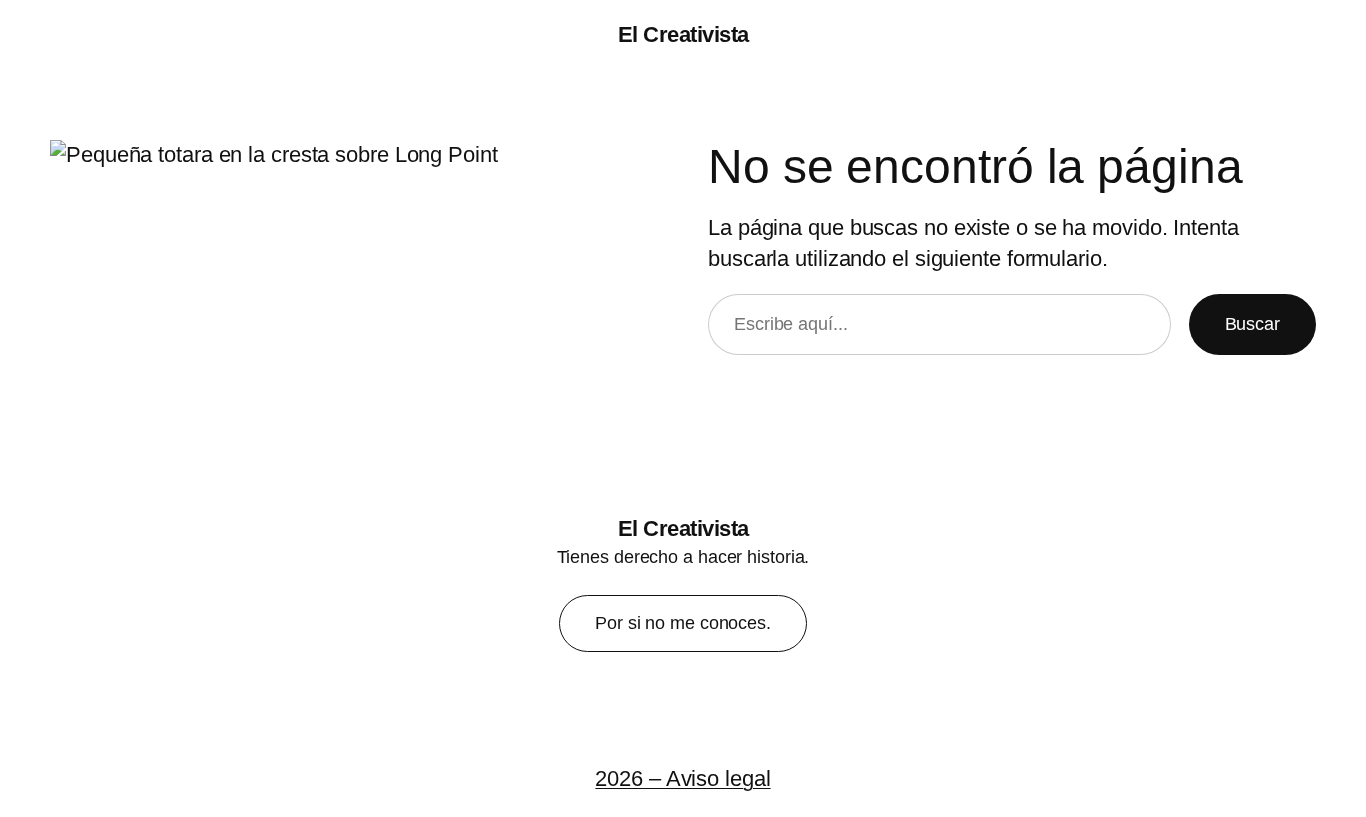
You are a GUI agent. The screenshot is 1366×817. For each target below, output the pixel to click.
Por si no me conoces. (683, 623)
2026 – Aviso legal (682, 778)
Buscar (1252, 324)
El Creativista (683, 34)
